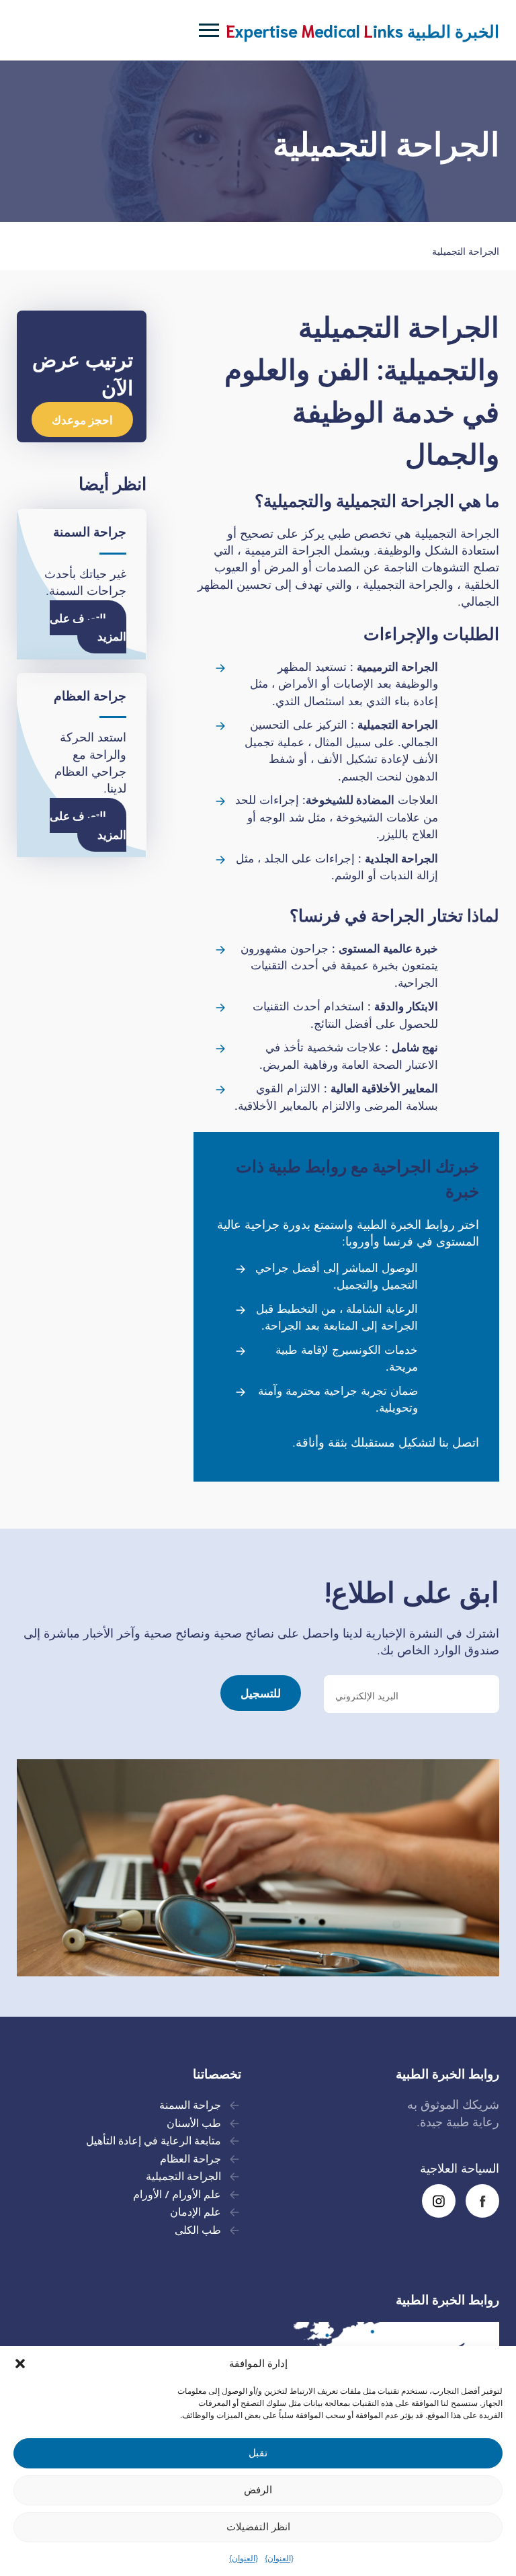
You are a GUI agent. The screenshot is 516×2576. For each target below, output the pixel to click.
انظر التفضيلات (258, 2527)
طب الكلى (198, 2229)
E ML (362, 30)
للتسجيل (261, 1692)
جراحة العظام (189, 2158)
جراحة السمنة (190, 2104)
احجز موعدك (82, 419)
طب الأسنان (194, 2122)
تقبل (258, 2453)
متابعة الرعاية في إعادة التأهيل (152, 2139)
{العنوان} (279, 2558)
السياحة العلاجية (460, 2168)
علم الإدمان (196, 2211)
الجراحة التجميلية (182, 2175)
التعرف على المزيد (88, 627)
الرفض (258, 2490)
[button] (20, 2364)
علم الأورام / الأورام (177, 2193)
